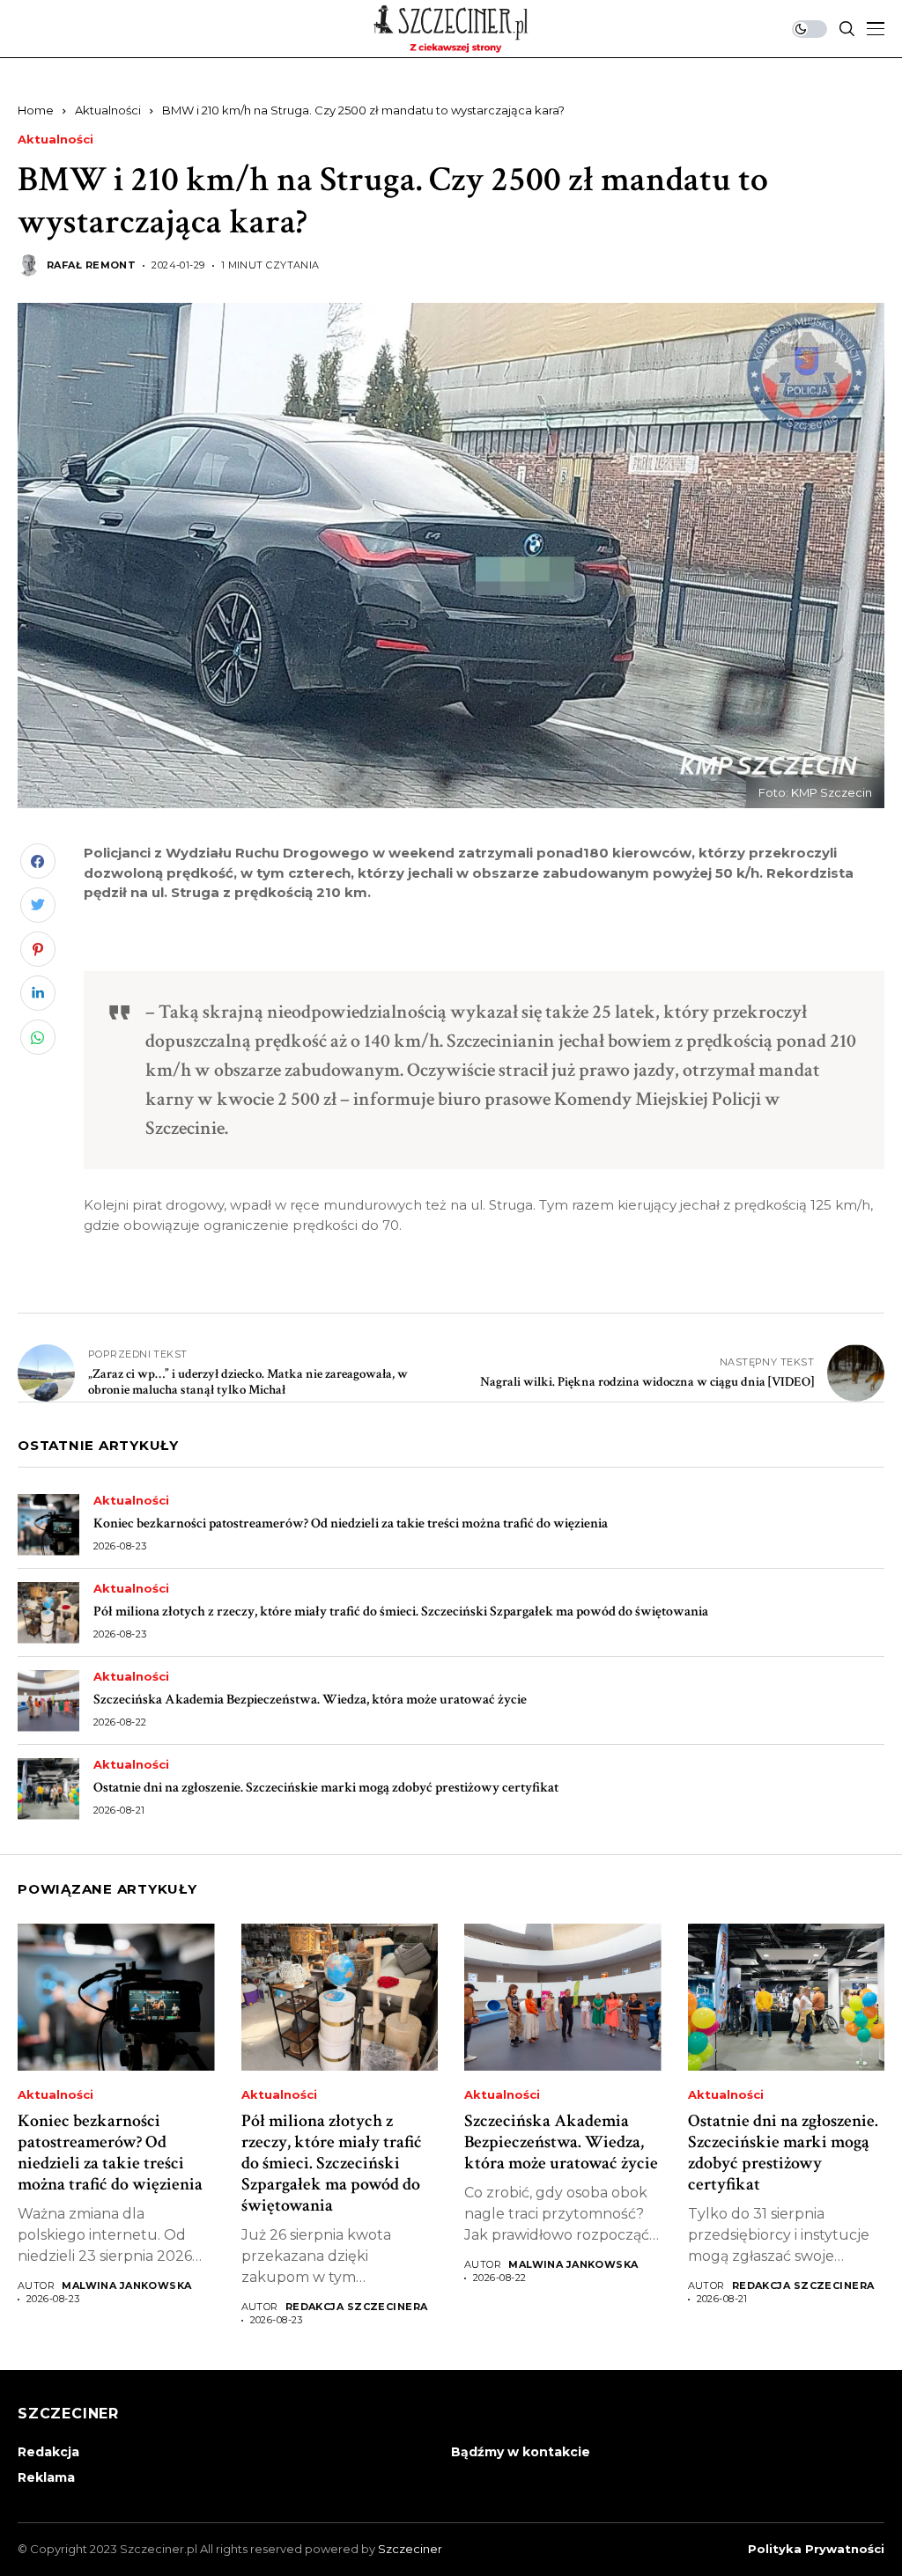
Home (36, 110)
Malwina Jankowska (126, 2286)
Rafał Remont (91, 265)
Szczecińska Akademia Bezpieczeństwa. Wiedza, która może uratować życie (310, 1700)
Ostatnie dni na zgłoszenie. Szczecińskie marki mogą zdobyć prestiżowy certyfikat (326, 1788)
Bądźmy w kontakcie (521, 2452)
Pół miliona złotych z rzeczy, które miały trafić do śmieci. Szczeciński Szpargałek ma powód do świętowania (401, 1612)
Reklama (46, 2477)
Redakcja (48, 2452)
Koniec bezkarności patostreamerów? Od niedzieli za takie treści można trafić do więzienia (351, 1524)
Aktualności (108, 110)
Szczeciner (410, 2549)
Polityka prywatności (816, 2549)
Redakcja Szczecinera (357, 2307)
